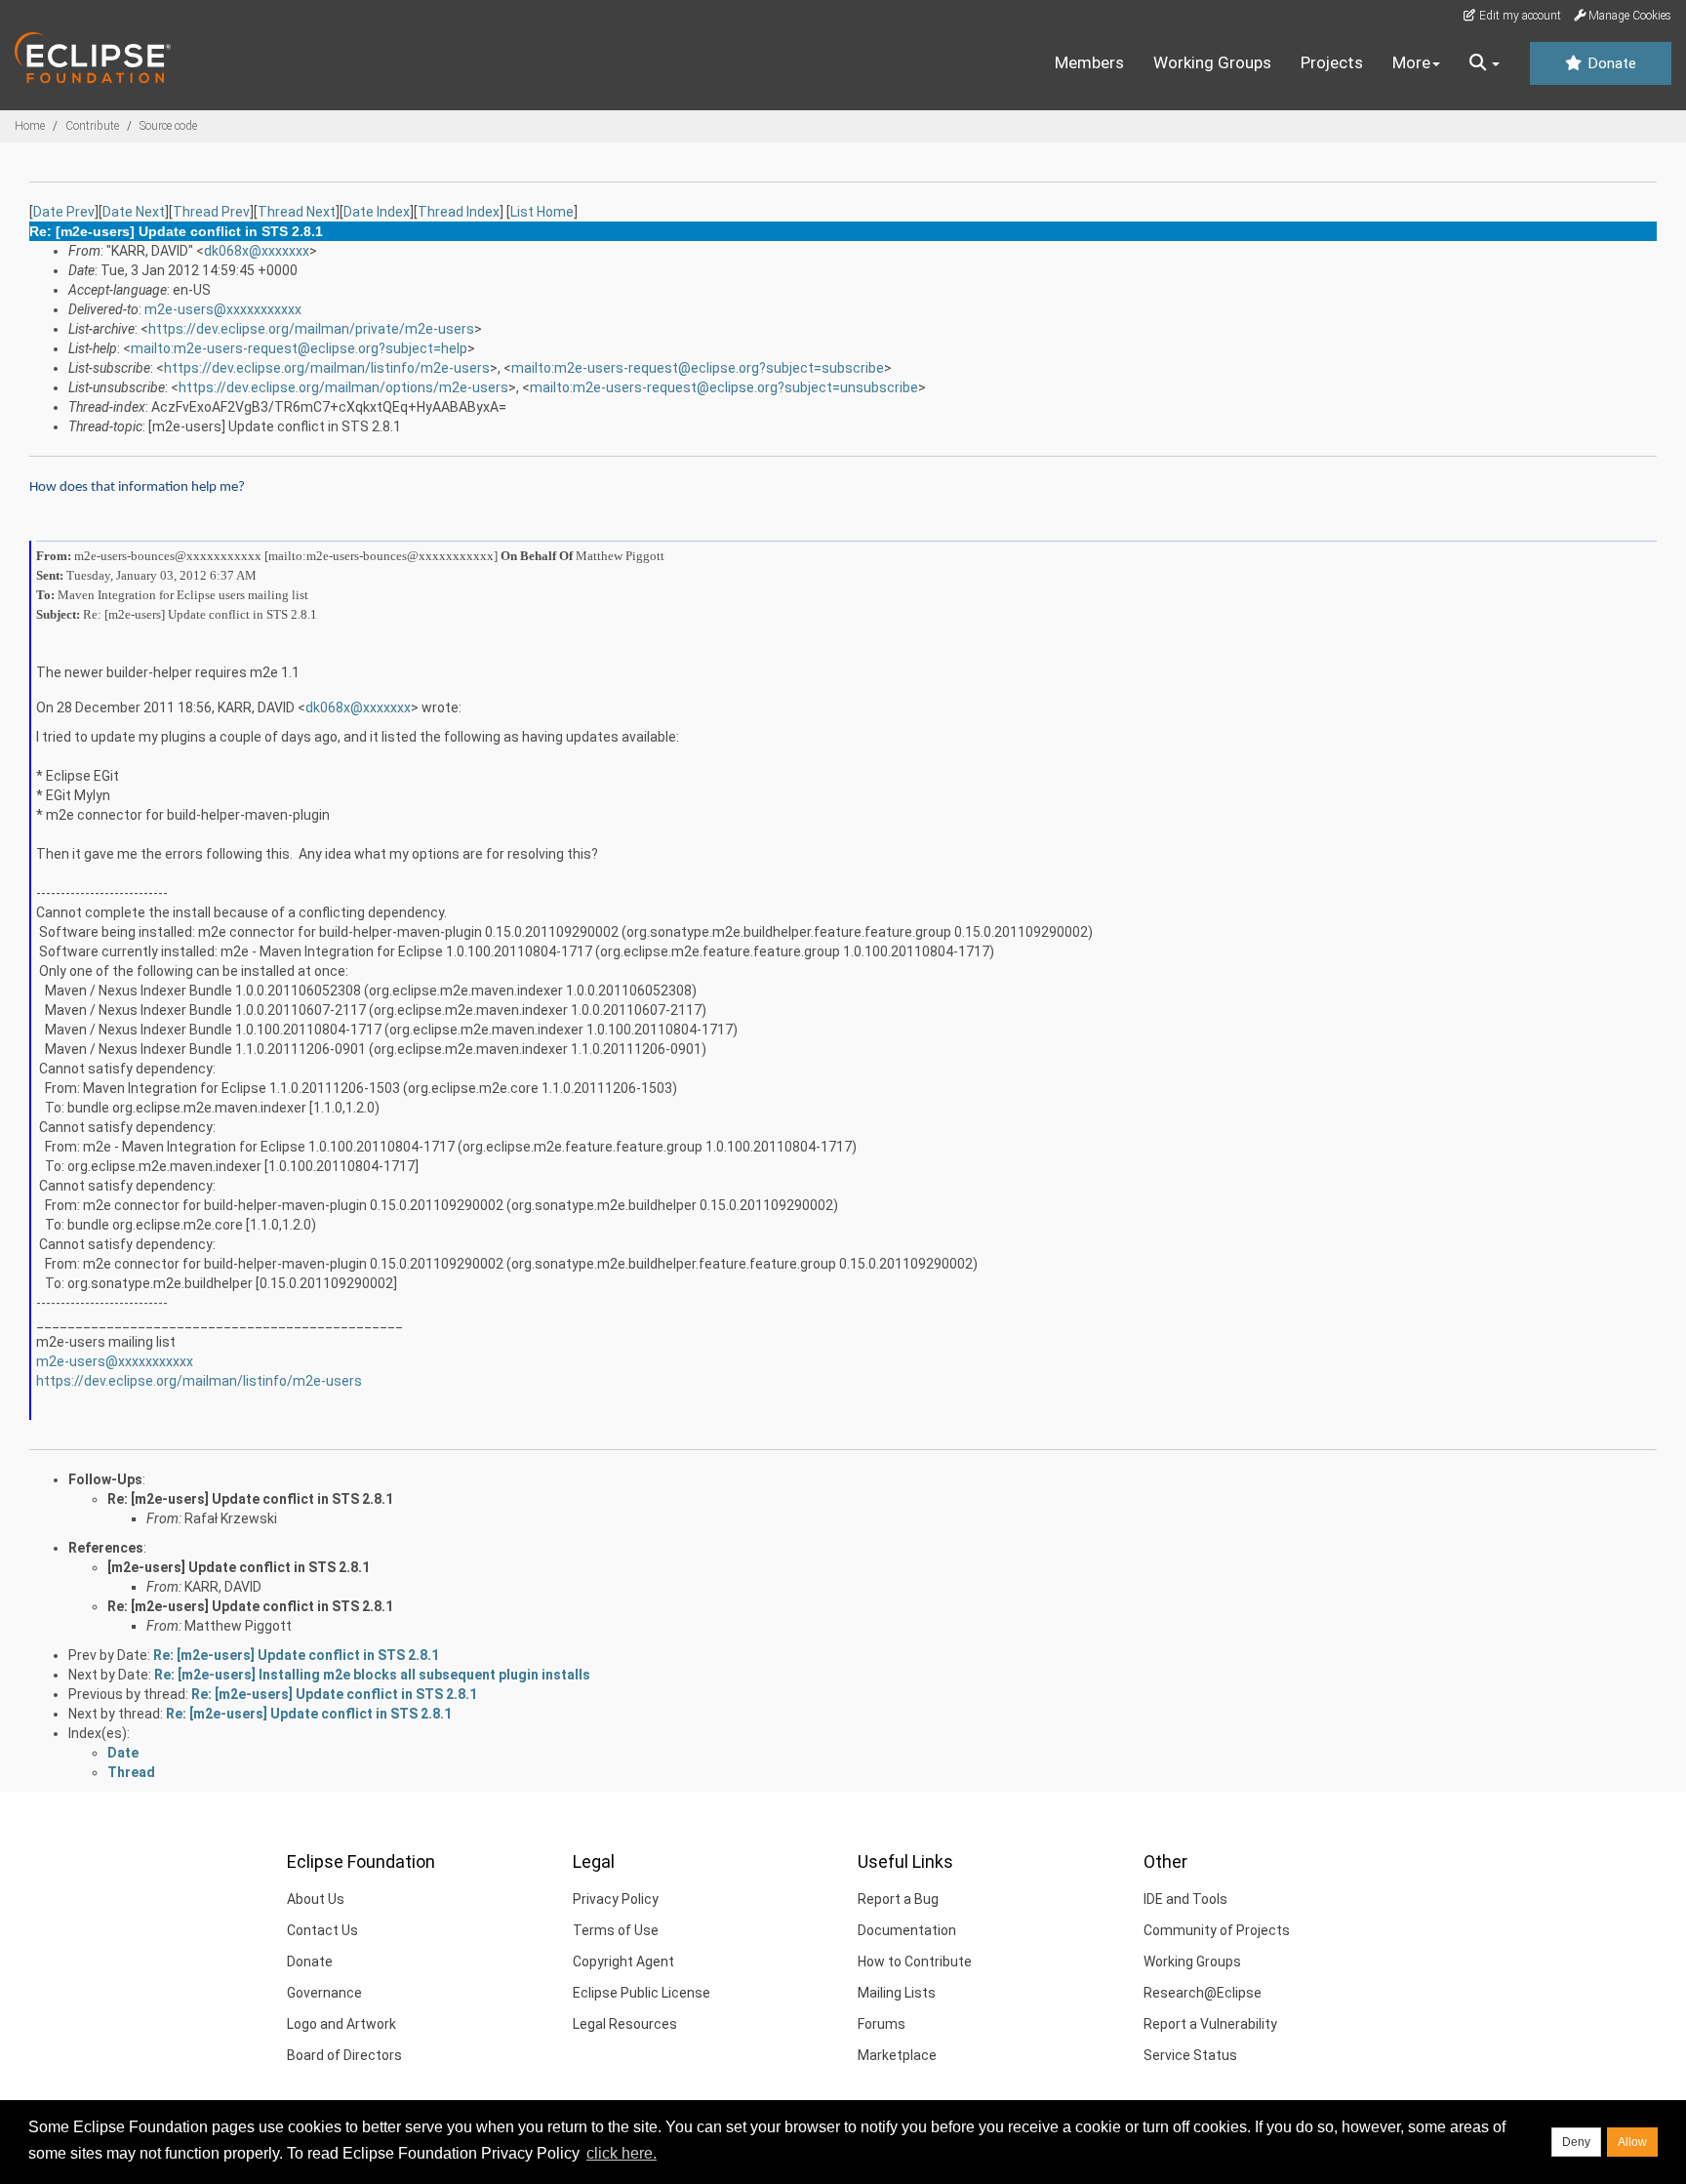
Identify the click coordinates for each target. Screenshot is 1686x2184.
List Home (542, 212)
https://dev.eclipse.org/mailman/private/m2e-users (311, 329)
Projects (1332, 62)
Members (1089, 62)
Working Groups (1212, 62)
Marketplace (897, 2055)
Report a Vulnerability (1210, 2024)
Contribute (92, 126)
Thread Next (297, 212)
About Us (316, 1899)
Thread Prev (211, 212)
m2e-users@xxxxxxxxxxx (223, 309)
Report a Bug (898, 1899)
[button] (1485, 63)
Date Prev (64, 212)
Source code (168, 126)
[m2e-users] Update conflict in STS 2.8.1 (239, 1567)
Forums (882, 2024)
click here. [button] (622, 2153)
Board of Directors (344, 2055)
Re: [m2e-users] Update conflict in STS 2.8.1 (250, 1499)
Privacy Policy (616, 1899)
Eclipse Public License (642, 1993)
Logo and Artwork (341, 2024)
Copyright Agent (623, 1962)
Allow (1632, 2142)
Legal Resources (625, 2024)
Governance (324, 1993)
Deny (1576, 2142)
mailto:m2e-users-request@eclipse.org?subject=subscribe (698, 368)
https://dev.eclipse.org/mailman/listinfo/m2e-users (327, 368)
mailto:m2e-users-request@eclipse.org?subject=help (299, 348)
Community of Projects (1217, 1930)
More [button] (1411, 62)
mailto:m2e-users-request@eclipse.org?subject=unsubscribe (724, 387)
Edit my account (1519, 16)
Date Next (134, 212)
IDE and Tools (1185, 1899)
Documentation (907, 1930)
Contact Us (322, 1930)
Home (30, 126)
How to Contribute (915, 1962)
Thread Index (459, 212)
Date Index (377, 212)
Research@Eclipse (1203, 1993)
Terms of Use (616, 1930)
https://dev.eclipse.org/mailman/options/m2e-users (343, 387)
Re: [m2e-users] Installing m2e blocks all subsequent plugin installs (372, 1675)
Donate (1610, 63)
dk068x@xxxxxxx (257, 251)
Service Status (1190, 2055)
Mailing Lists (897, 1993)
